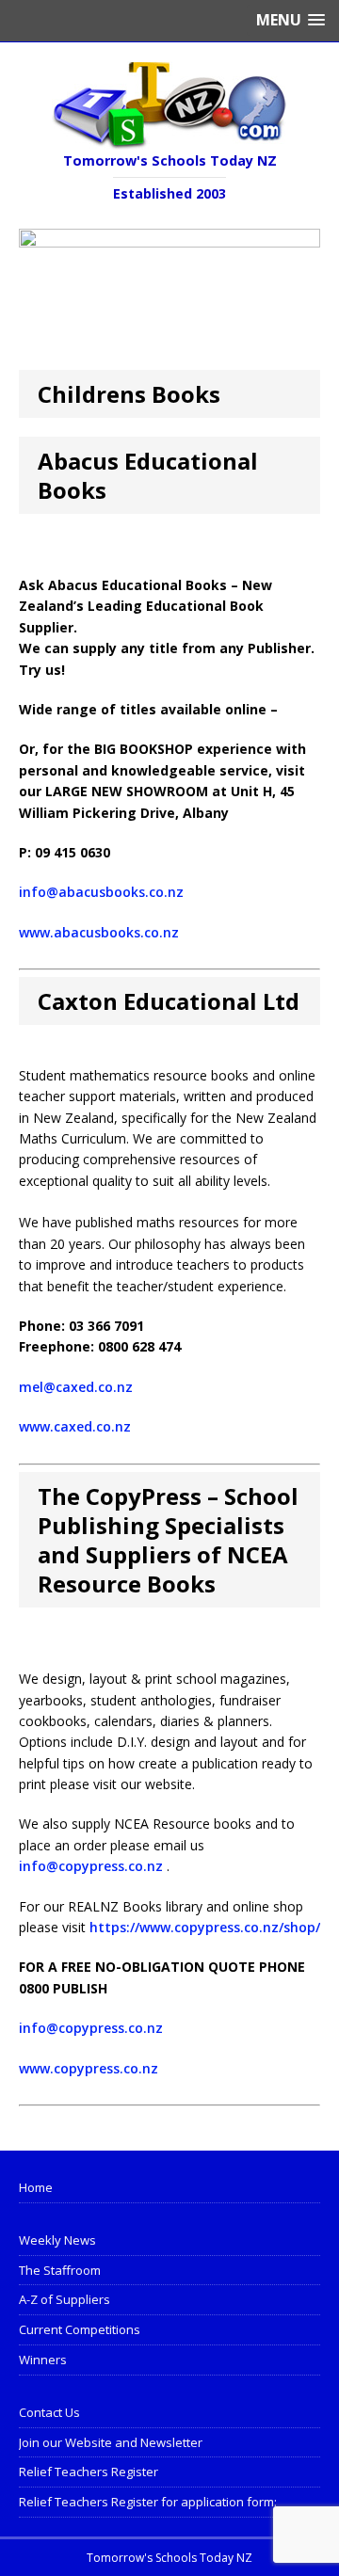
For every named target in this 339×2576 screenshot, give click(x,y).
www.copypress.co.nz (89, 2068)
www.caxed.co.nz (75, 1426)
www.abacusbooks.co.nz (99, 932)
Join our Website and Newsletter (111, 2442)
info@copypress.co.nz (91, 1866)
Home (36, 2187)
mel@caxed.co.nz (76, 1387)
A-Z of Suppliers (65, 2299)
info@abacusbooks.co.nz (101, 892)
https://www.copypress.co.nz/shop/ (205, 1927)
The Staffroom (60, 2270)
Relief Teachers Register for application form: (148, 2502)
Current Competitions (80, 2329)
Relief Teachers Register (89, 2472)
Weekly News (57, 2240)
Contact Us (49, 2412)
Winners (43, 2360)
